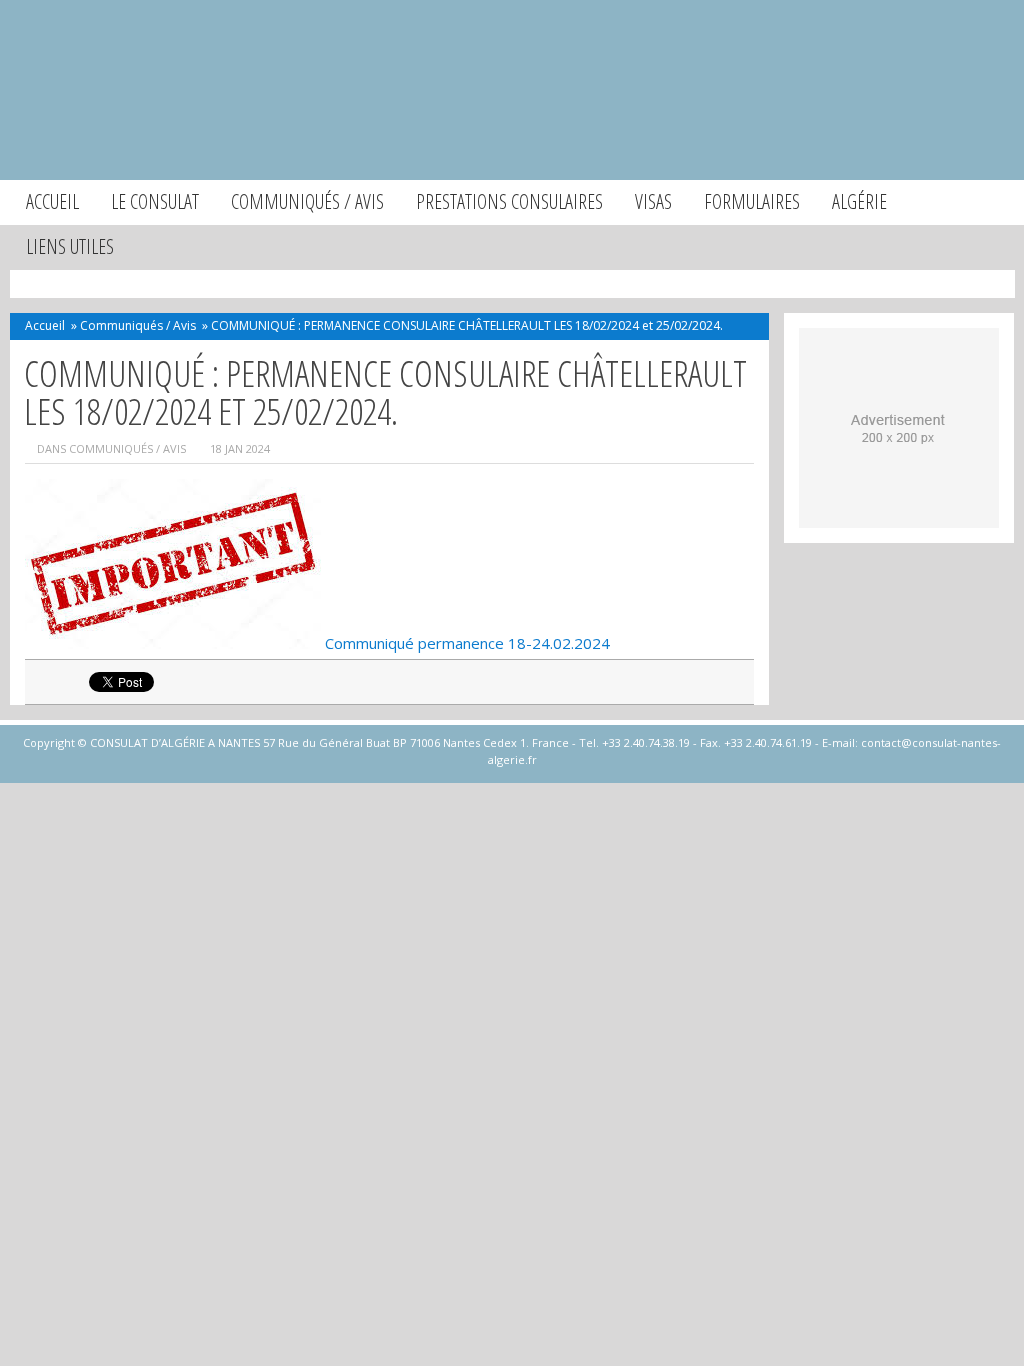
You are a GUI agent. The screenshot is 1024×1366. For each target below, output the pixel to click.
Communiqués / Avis (307, 201)
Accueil (52, 201)
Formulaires (752, 201)
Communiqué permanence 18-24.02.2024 (467, 643)
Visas (653, 201)
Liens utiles (70, 246)
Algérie (859, 201)
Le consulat (155, 201)
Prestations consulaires (509, 201)
